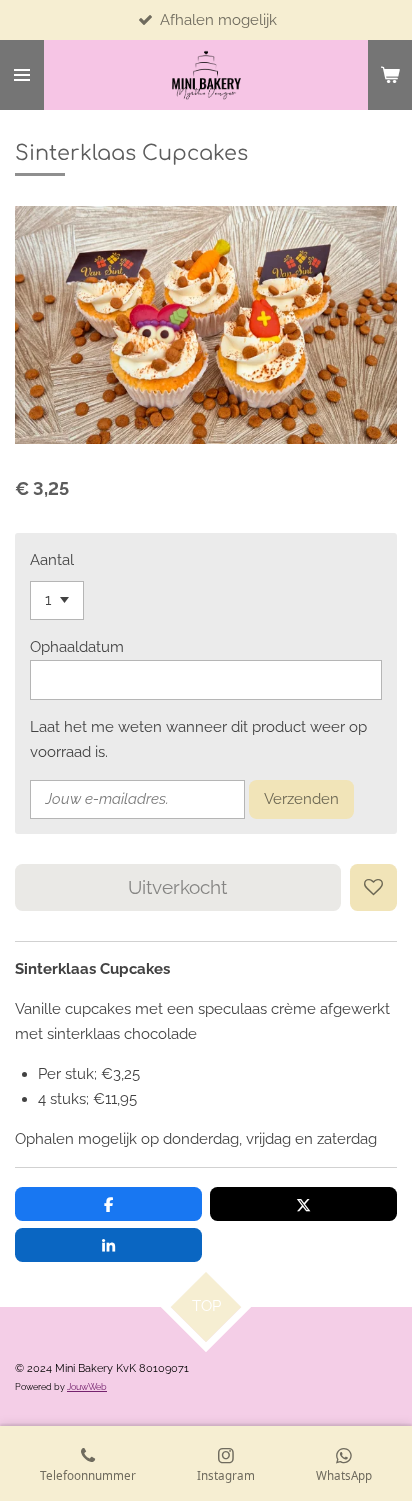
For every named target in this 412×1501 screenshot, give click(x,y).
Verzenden (301, 799)
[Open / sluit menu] (22, 75)
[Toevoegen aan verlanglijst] (373, 887)
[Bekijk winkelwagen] (390, 75)
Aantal (52, 560)
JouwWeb (87, 1386)
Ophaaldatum (77, 647)
